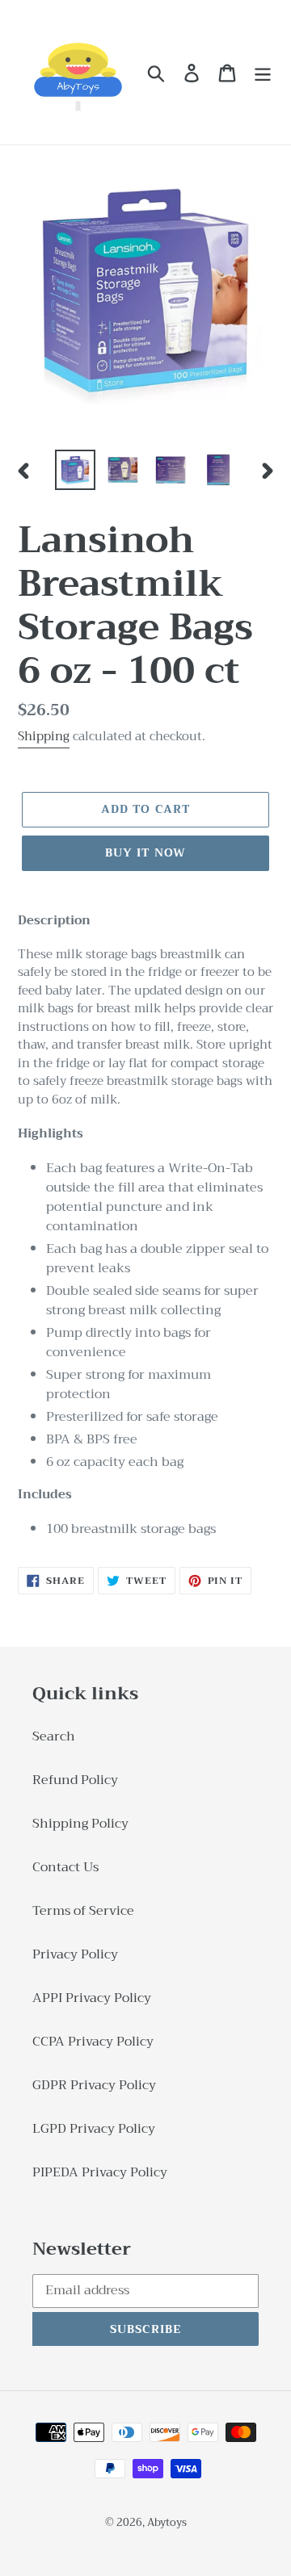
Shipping (44, 736)
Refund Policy (75, 1780)
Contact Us (65, 1867)
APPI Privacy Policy (92, 1998)
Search (54, 1736)
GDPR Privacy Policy (94, 2085)
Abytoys (167, 2522)
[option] (75, 470)
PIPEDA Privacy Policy (100, 2172)
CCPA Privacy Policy (93, 2042)
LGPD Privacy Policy (94, 2129)
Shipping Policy (80, 1824)
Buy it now (145, 852)
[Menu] (263, 72)
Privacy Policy (75, 1954)
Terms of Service (83, 1911)
